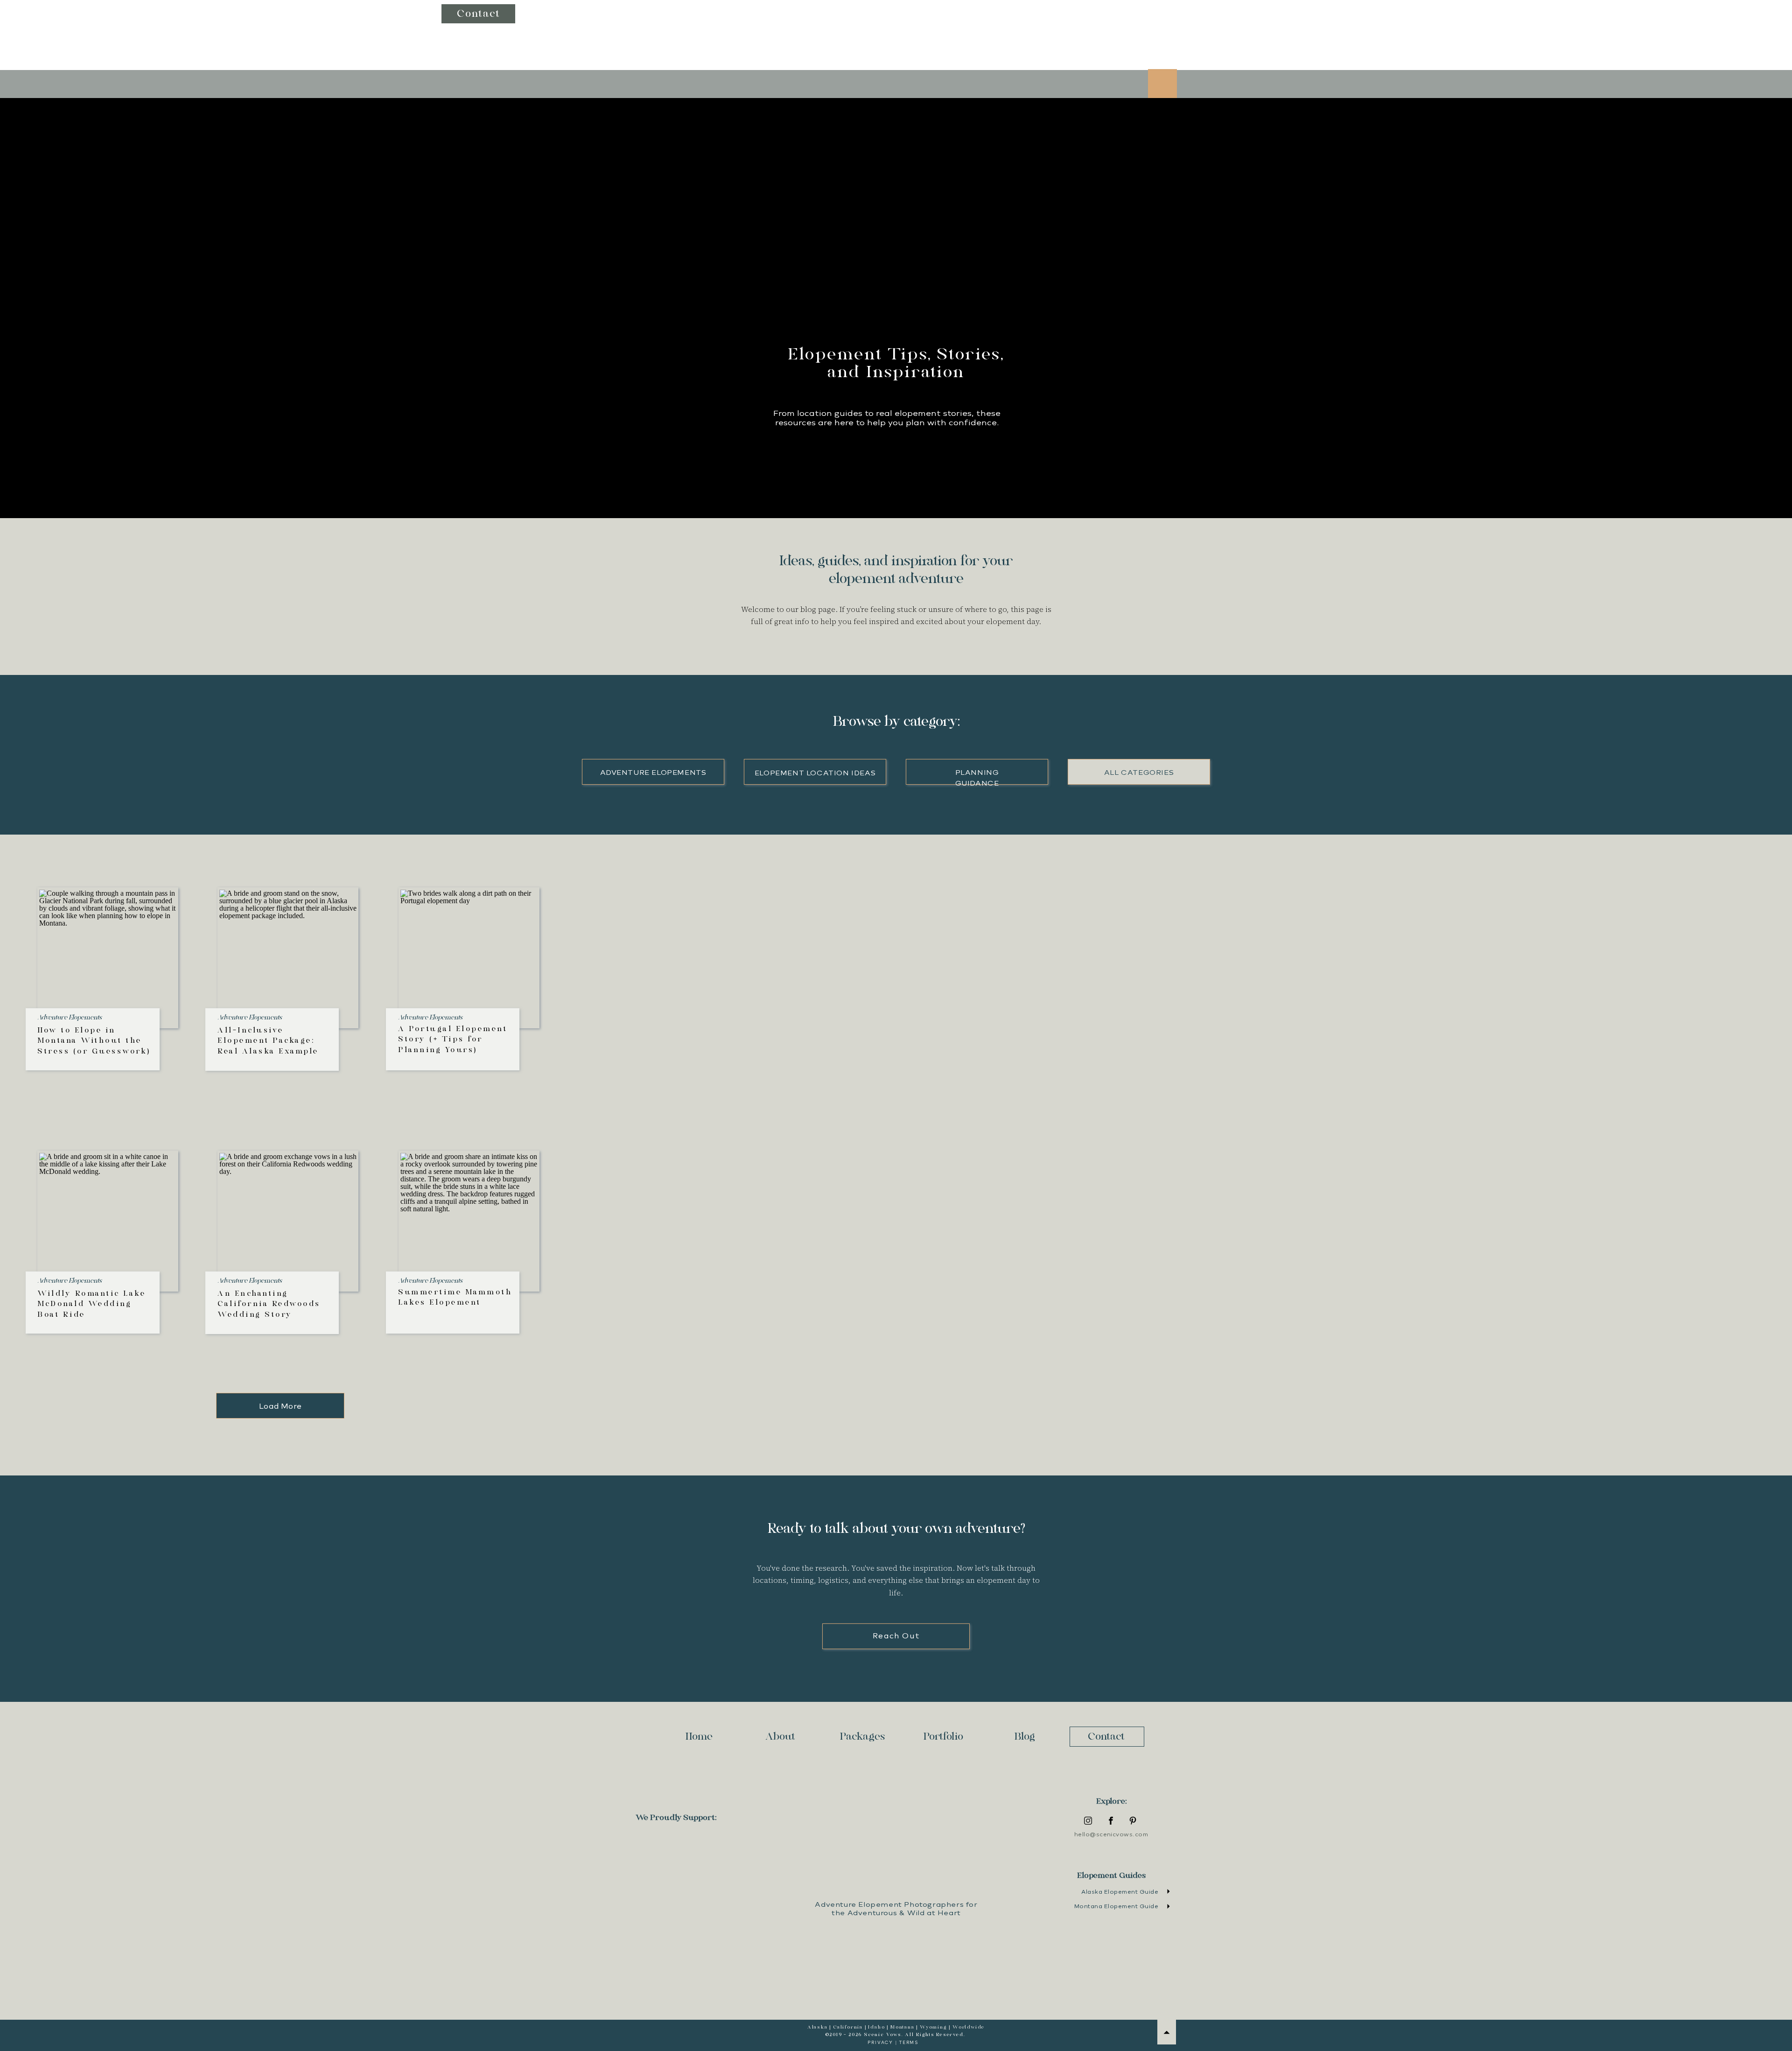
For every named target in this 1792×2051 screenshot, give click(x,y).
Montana (903, 2027)
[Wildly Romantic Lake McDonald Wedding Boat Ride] (108, 1222)
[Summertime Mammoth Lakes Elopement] (469, 1222)
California (848, 2027)
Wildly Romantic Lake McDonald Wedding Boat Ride (91, 1304)
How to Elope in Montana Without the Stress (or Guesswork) (94, 1041)
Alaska (818, 2027)
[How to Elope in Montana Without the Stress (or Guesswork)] (108, 958)
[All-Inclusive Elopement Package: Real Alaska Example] (288, 958)
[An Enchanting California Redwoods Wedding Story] (288, 1222)
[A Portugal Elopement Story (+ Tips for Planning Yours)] (469, 958)
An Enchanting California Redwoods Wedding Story (269, 1304)
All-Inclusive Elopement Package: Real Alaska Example (268, 1041)
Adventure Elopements (70, 1018)
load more (280, 1406)
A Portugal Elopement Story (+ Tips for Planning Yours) (453, 1040)
